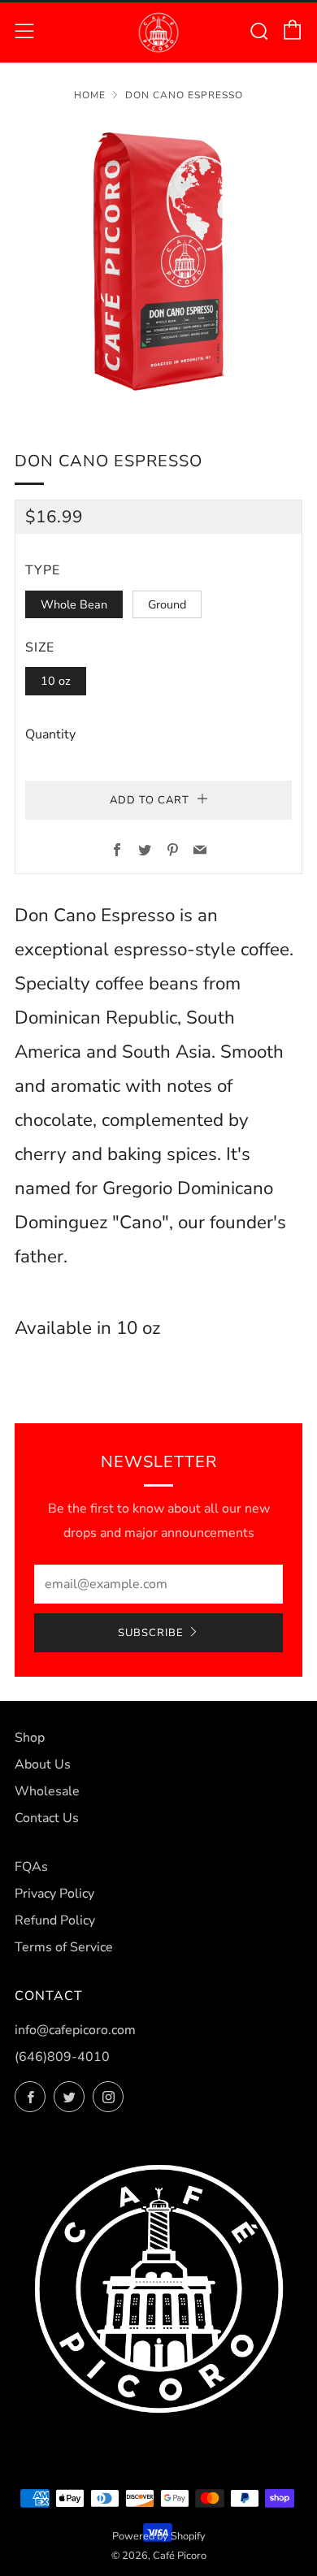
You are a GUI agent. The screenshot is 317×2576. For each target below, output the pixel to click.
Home (90, 95)
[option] (158, 265)
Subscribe (151, 1633)
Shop (30, 1738)
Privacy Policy (54, 1894)
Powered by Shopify (159, 2536)
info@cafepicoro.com (75, 2030)
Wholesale (47, 1791)
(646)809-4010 (62, 2057)
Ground (167, 604)
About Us (43, 1764)
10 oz (56, 681)
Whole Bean (74, 604)
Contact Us (47, 1818)
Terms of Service (64, 1947)
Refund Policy (55, 1920)
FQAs (31, 1867)
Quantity (50, 734)
